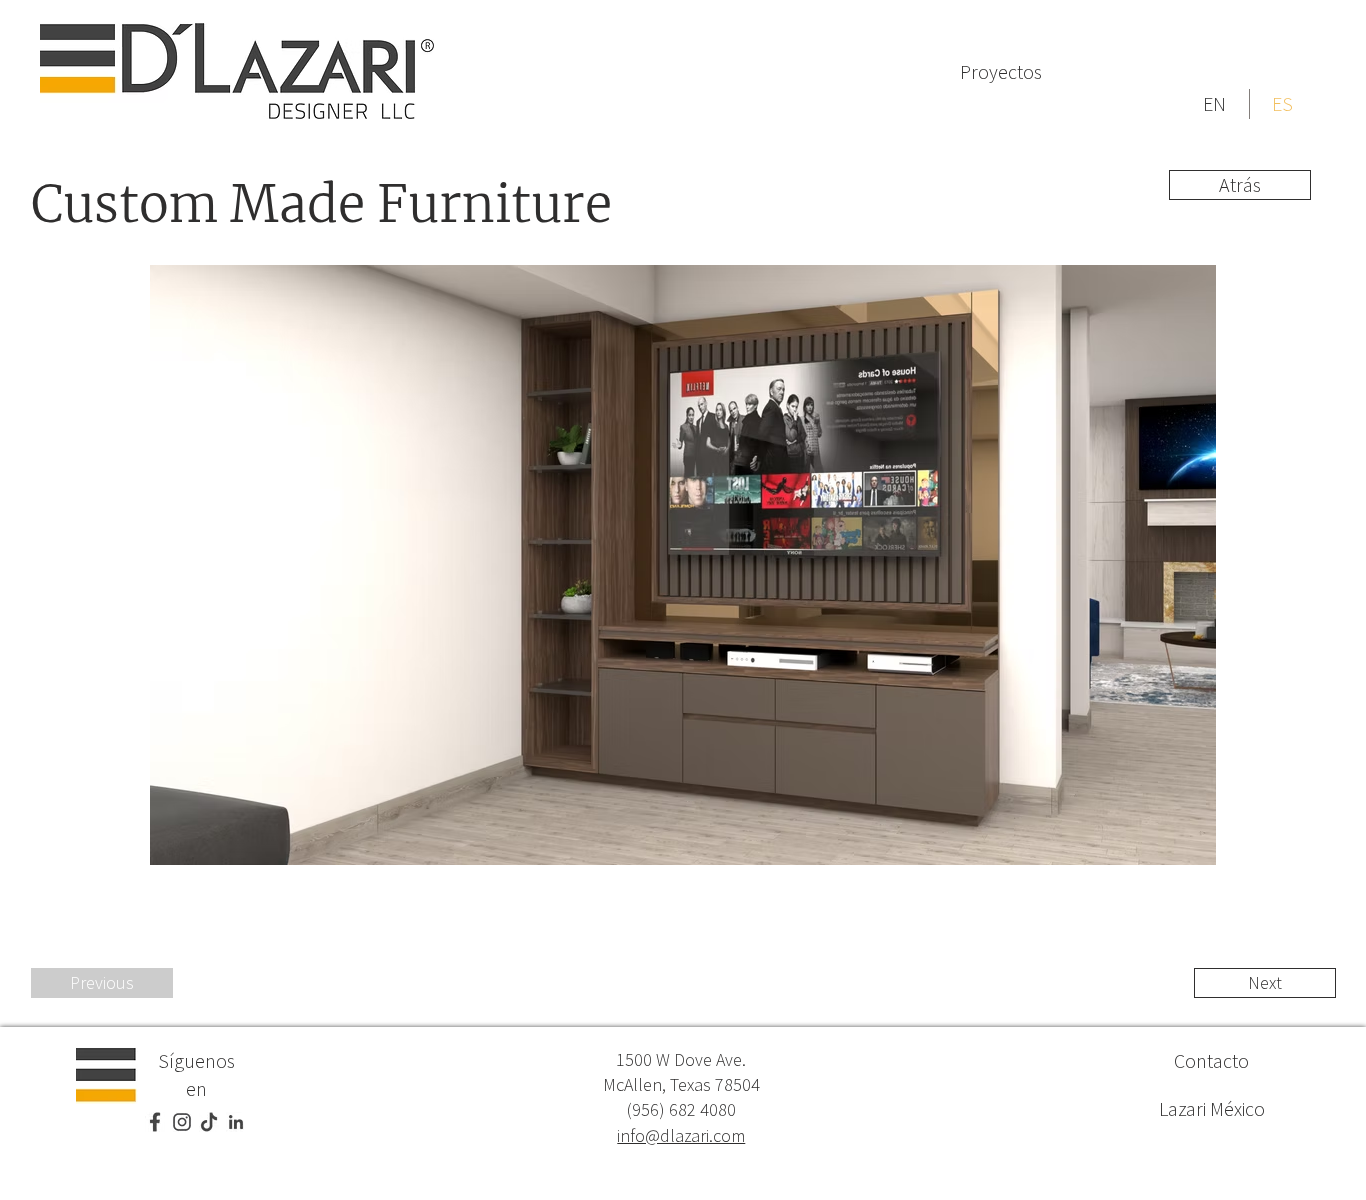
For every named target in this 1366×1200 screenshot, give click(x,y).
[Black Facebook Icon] (155, 1122)
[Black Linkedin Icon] (236, 1122)
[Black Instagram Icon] (182, 1122)
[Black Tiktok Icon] (209, 1122)
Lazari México (1212, 1108)
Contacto (1211, 1060)
